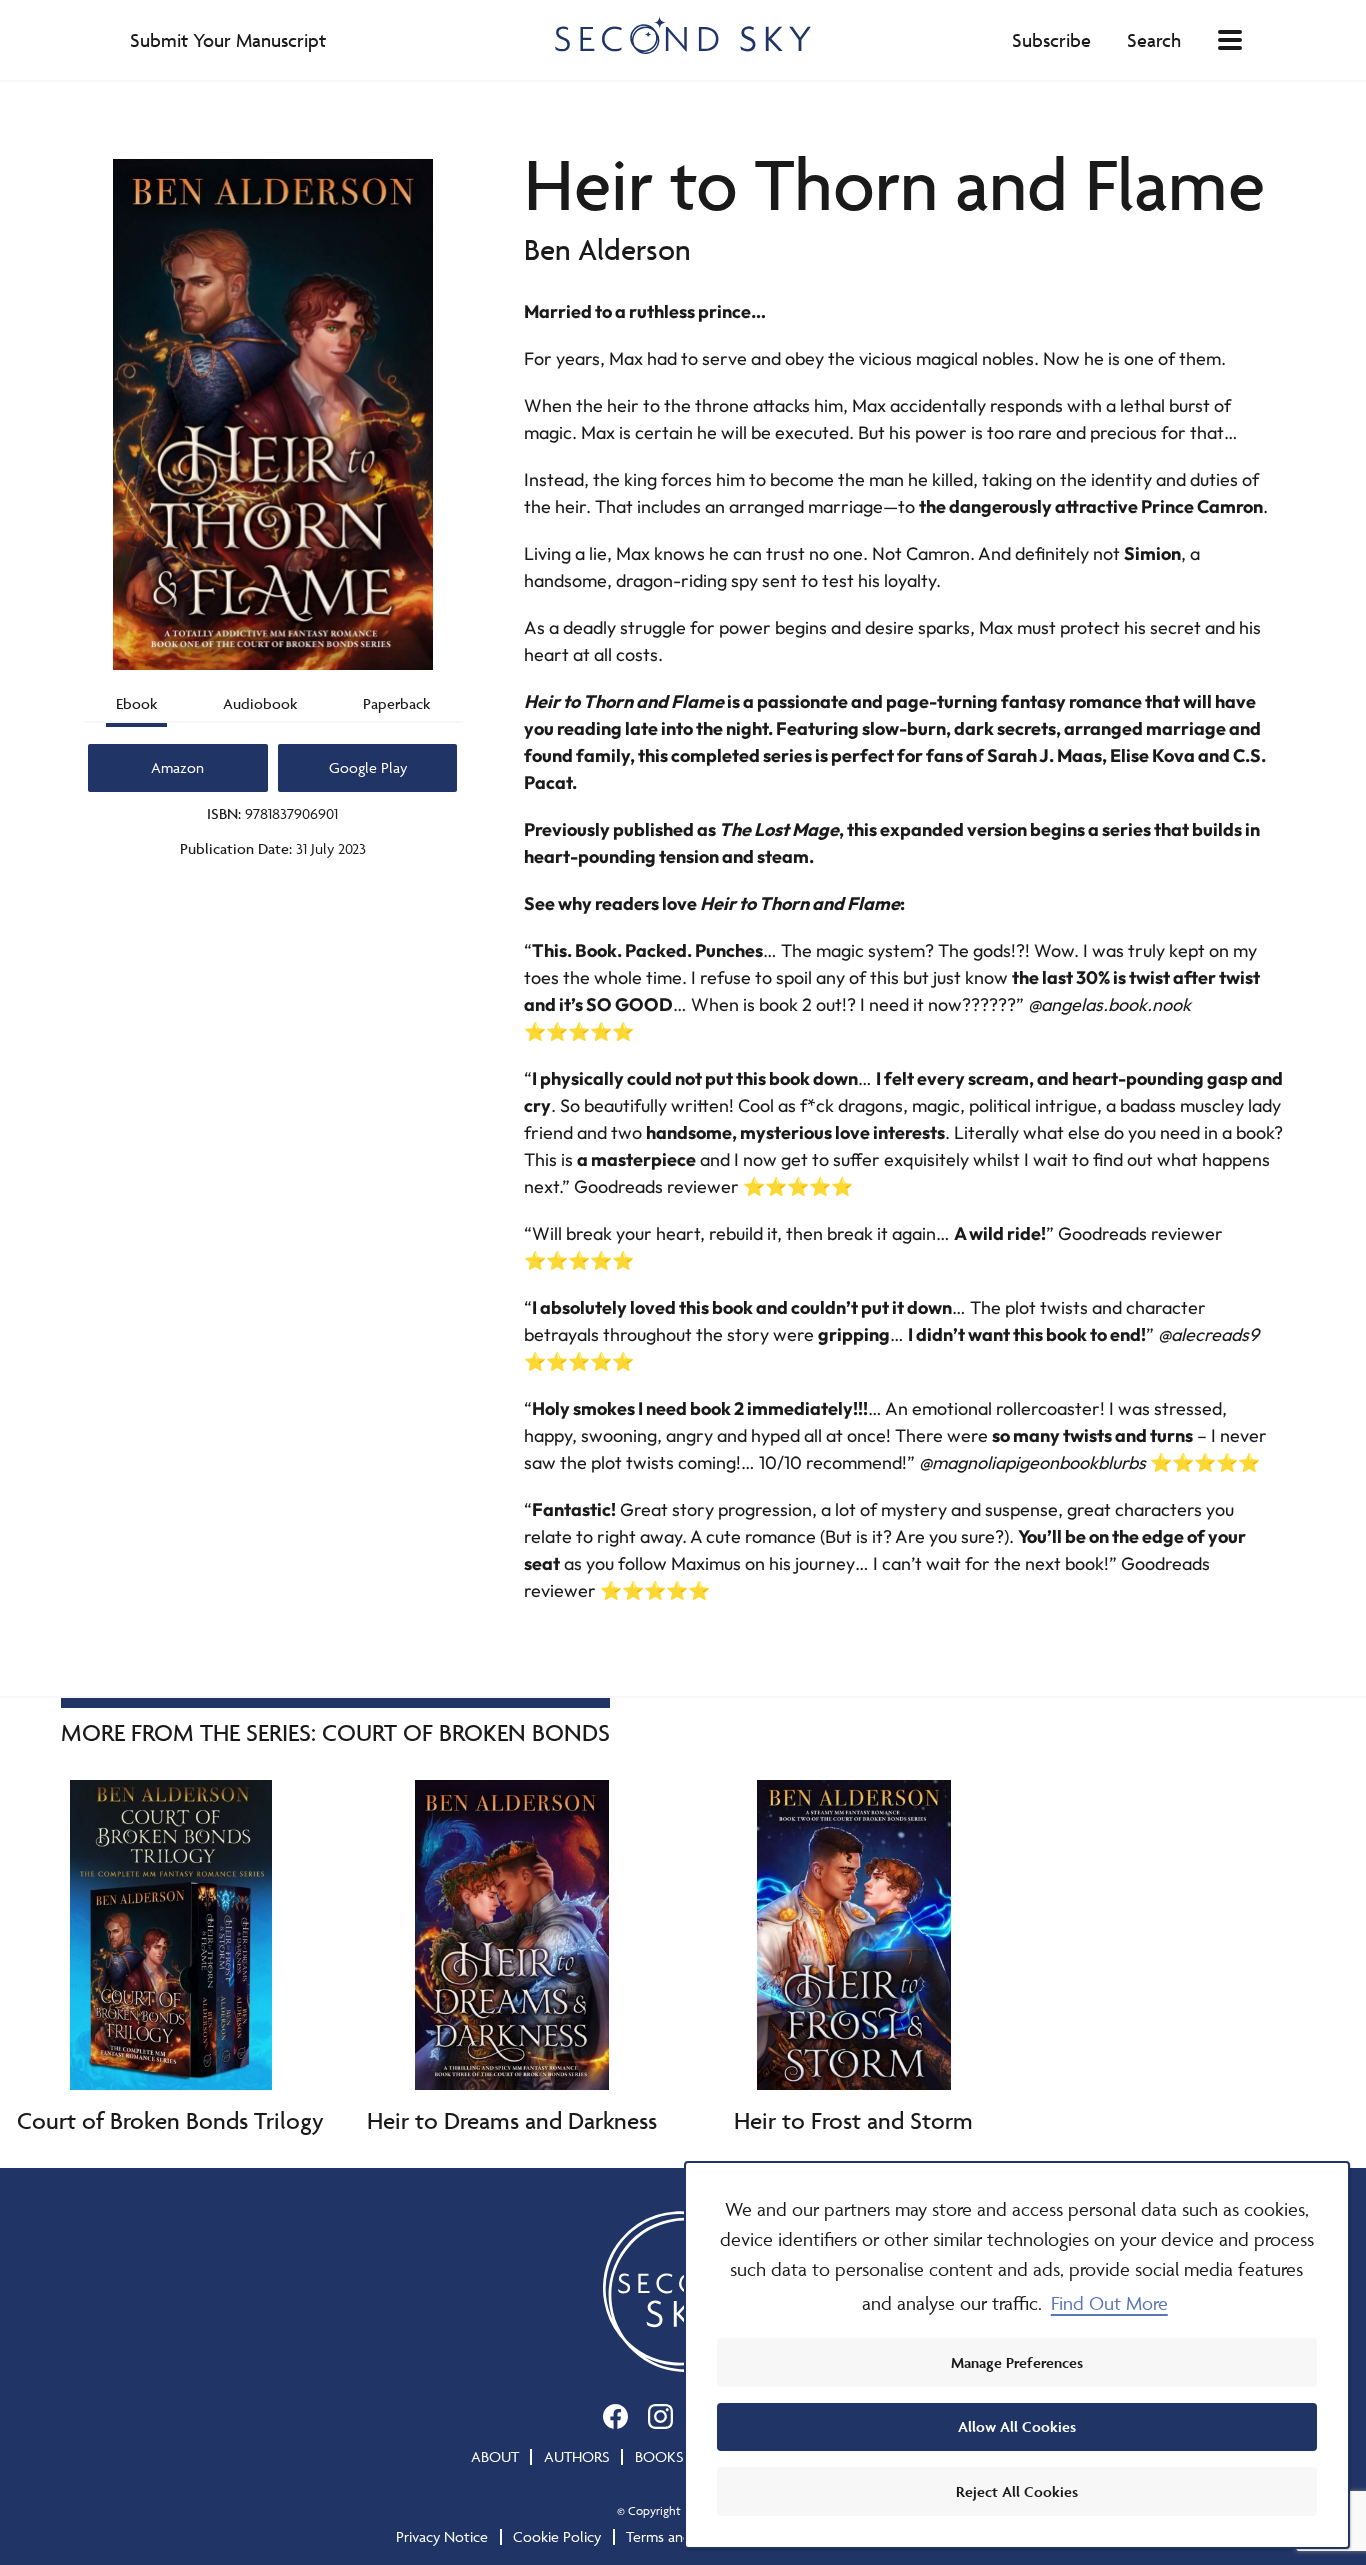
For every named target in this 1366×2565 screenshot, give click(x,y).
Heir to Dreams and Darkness (512, 2120)
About (495, 2456)
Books (659, 2456)
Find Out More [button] (1109, 2303)
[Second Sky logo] (683, 35)
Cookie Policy (557, 2536)
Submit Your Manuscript (228, 40)
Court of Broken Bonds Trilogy (170, 2120)
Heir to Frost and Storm (853, 2120)
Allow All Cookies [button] (1017, 2426)
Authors (577, 2456)
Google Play (368, 767)
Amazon (177, 767)
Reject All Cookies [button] (1017, 2491)
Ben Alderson (607, 249)
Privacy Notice (442, 2536)
